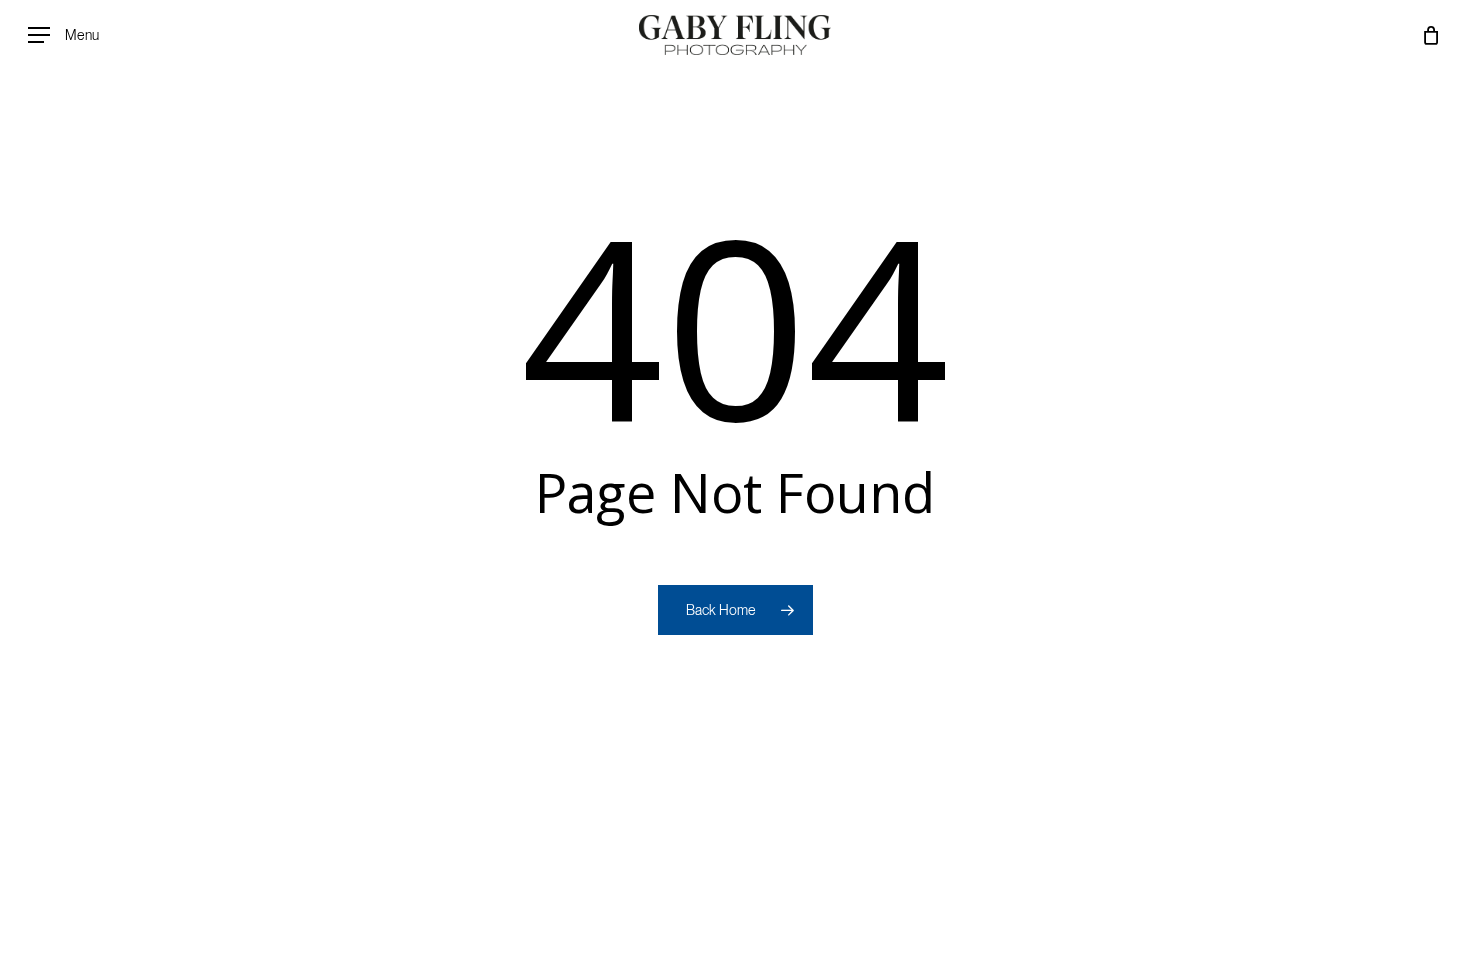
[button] (63, 35)
